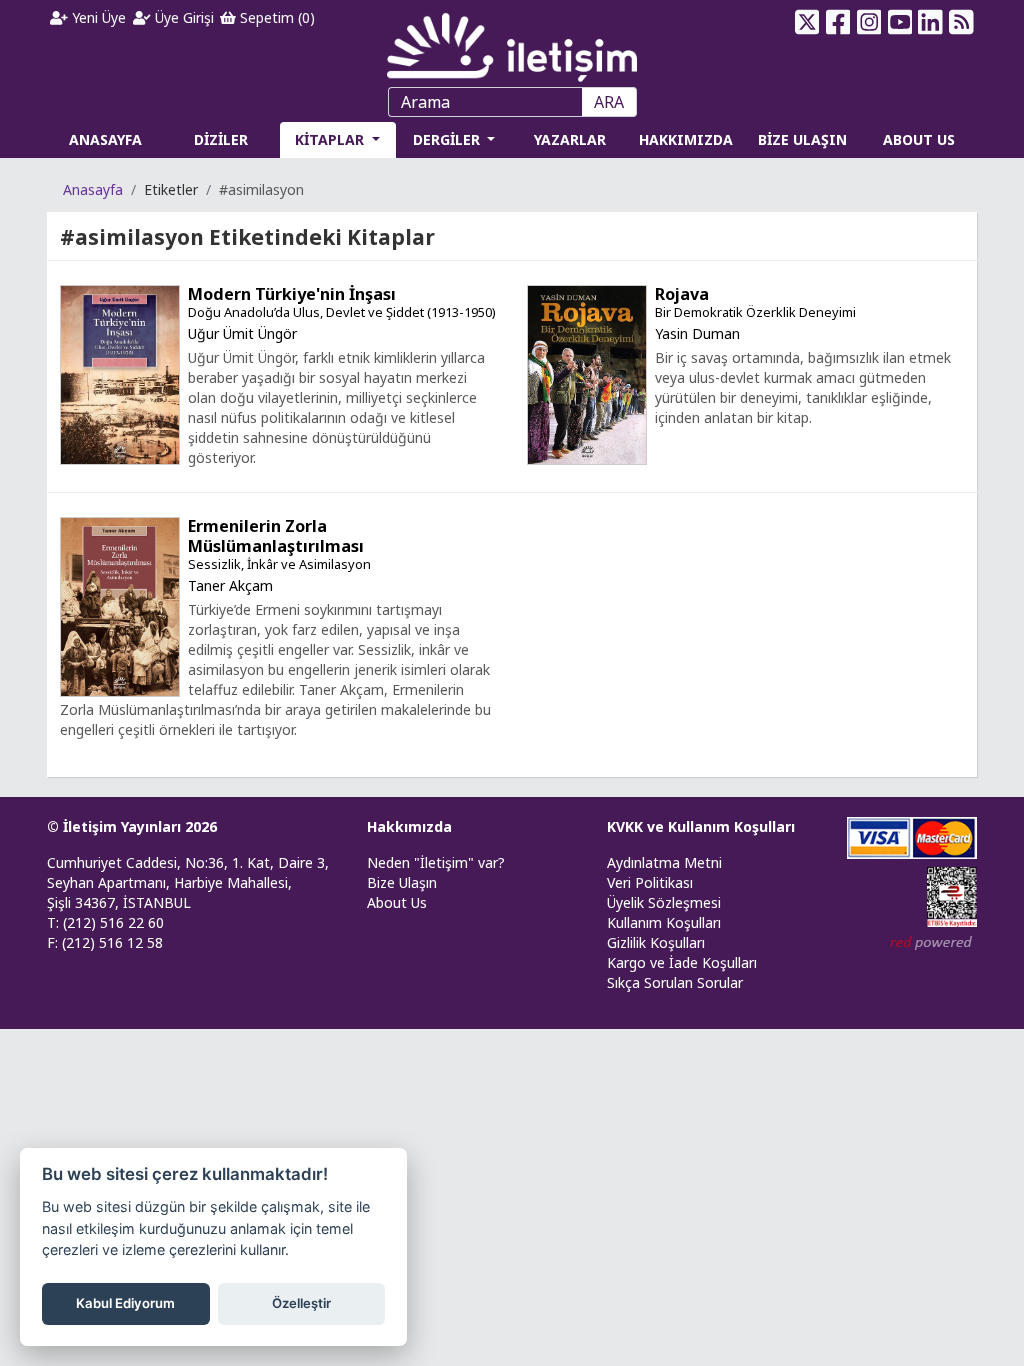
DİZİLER (221, 139)
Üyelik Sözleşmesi (664, 902)
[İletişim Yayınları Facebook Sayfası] (838, 22)
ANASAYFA (105, 139)
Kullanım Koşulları (664, 922)
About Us (397, 902)
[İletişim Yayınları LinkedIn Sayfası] (930, 22)
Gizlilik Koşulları (656, 942)
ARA (609, 102)
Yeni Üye (97, 17)
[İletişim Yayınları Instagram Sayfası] (868, 22)
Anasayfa (93, 189)
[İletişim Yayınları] (512, 41)
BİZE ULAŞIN (802, 139)
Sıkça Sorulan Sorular (675, 982)
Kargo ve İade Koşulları (682, 962)
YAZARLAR (570, 139)
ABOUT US (919, 139)
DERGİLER (448, 139)
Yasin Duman (697, 333)
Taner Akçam (230, 585)
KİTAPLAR (331, 139)
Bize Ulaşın (402, 882)
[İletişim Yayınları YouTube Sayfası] (899, 22)
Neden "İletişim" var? (436, 862)
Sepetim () (275, 17)
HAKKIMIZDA (686, 139)
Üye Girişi (182, 17)
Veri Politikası (650, 882)
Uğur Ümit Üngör (242, 333)
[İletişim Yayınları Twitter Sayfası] (807, 22)
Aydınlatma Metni (664, 862)
